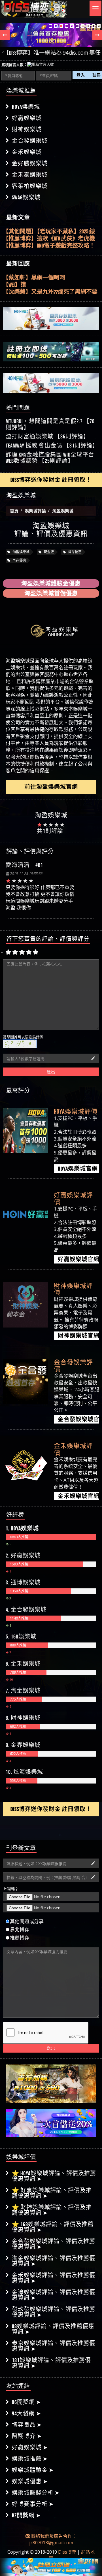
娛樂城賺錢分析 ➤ (36, 2493)
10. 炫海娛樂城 (24, 1772)
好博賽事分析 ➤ (33, 2504)
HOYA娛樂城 (26, 107)
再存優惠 (19, 560)
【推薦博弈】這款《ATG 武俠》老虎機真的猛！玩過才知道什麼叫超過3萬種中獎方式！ (49, 232)
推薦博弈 (20, 1938)
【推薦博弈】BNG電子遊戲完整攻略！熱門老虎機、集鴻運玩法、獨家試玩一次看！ (51, 239)
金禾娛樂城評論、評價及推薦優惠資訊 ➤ (54, 2278)
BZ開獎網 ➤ (26, 2515)
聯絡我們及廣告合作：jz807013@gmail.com (53, 2539)
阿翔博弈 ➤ (27, 2436)
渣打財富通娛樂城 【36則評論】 (47, 436)
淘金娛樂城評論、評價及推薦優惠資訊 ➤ (54, 2261)
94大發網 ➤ (26, 2413)
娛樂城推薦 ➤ (30, 2459)
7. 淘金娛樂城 (23, 1691)
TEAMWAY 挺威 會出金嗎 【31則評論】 (52, 446)
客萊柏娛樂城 (30, 186)
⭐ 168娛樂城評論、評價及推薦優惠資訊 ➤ (53, 2227)
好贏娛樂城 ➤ (30, 2447)
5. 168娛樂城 (21, 1637)
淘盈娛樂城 (21, 552)
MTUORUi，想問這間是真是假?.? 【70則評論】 (50, 424)
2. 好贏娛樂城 (23, 1556)
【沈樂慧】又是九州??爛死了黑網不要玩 (50, 278)
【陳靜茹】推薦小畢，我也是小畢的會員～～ (51, 292)
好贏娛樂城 (27, 118)
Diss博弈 (67, 2552)
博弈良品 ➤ (27, 2425)
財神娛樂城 (27, 129)
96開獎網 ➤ (26, 2402)
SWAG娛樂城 (26, 197)
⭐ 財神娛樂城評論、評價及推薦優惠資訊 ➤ (52, 2210)
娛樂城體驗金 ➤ (33, 2470)
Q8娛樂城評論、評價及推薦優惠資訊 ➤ (53, 2329)
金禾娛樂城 (27, 152)
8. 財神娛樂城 (23, 1718)
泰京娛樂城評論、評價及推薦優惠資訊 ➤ (54, 2346)
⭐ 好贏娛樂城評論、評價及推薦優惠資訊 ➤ (52, 2193)
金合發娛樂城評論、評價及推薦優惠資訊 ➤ (54, 2244)
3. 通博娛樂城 (23, 1582)
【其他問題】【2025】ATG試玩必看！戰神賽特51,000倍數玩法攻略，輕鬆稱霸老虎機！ (49, 246)
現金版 (48, 552)
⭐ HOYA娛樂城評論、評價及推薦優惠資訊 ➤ (54, 2176)
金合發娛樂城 (30, 141)
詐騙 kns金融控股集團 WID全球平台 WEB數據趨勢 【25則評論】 (50, 458)
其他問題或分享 (27, 1921)
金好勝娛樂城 (30, 163)
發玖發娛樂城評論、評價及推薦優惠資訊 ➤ (54, 2312)
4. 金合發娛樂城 (26, 1610)
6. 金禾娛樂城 (23, 1664)
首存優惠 (74, 552)
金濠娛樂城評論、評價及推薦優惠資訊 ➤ (54, 2295)
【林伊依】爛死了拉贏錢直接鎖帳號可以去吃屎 (51, 285)
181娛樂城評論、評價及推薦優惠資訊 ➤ (51, 2363)
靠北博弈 (20, 1930)
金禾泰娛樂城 (30, 175)
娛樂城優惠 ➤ (30, 2481)
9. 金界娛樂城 (23, 1745)
